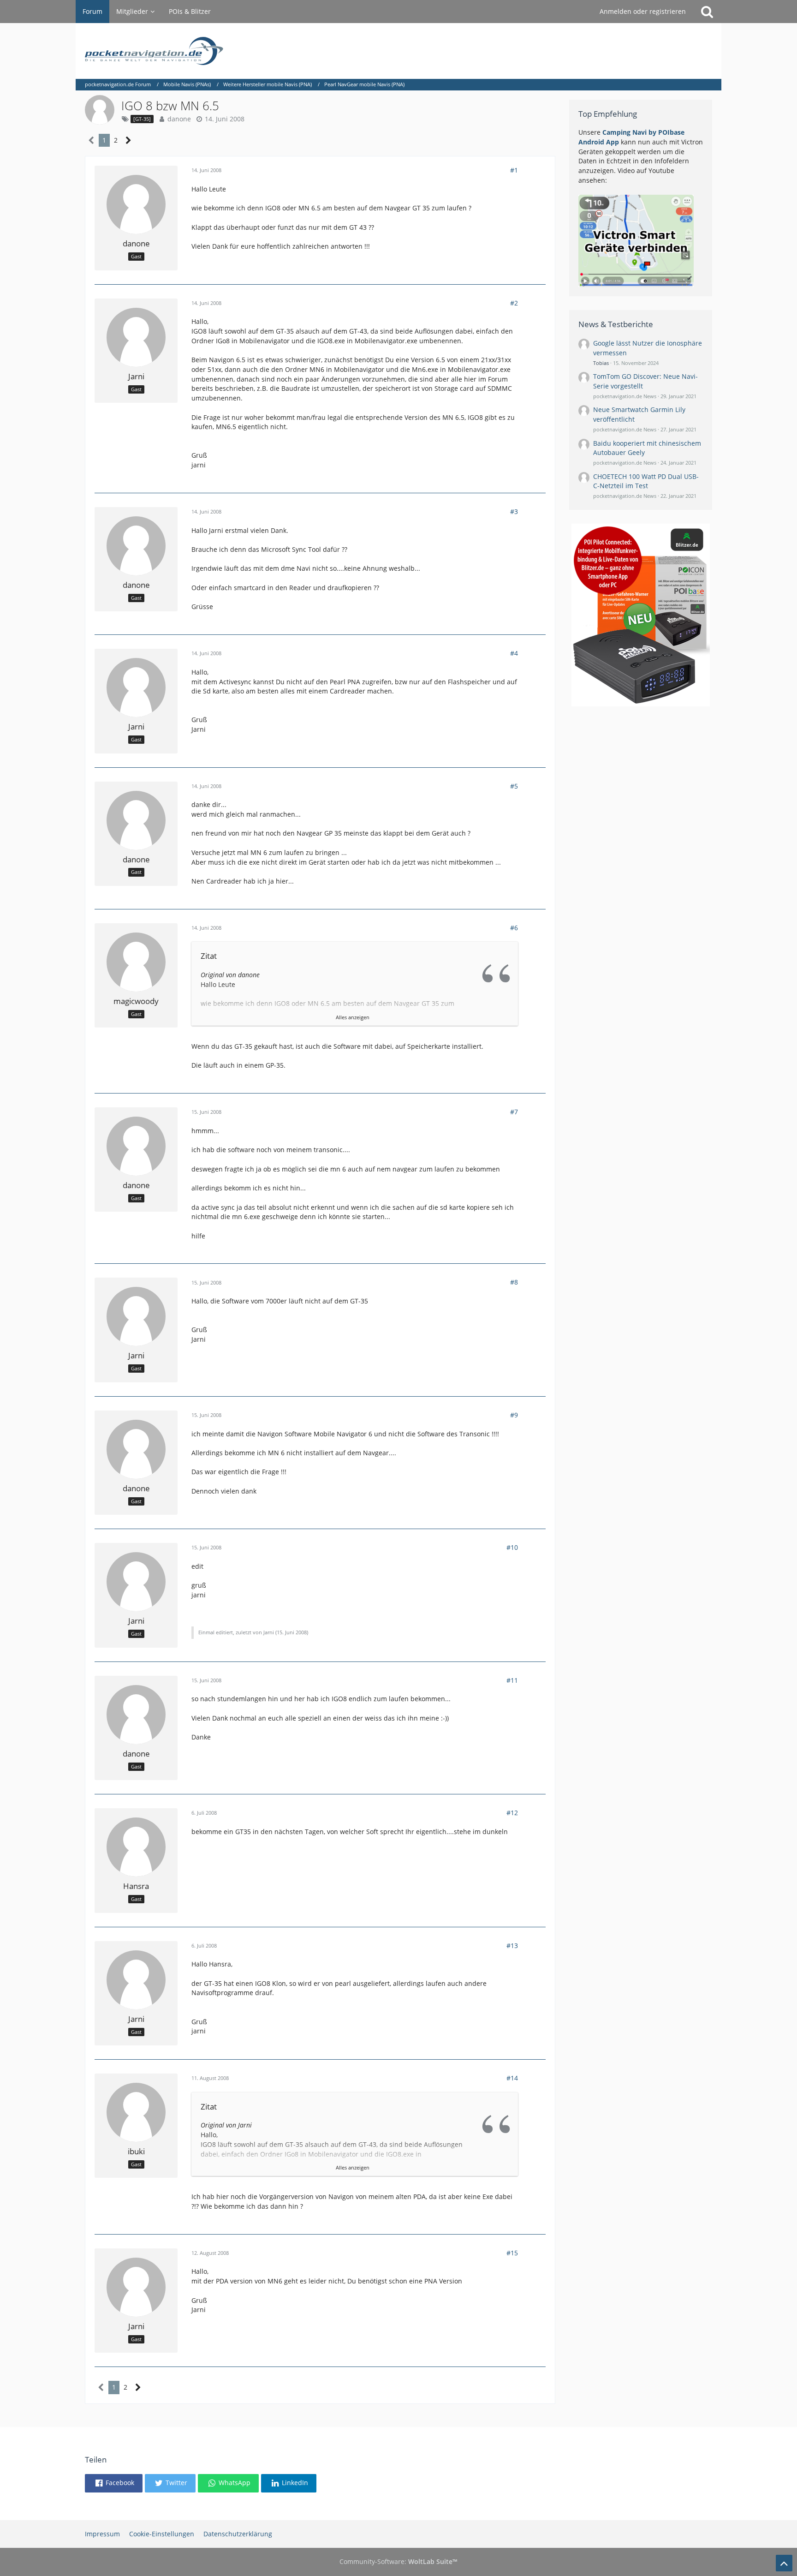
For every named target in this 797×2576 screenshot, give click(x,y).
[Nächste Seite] (128, 140)
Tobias (601, 363)
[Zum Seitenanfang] (784, 2563)
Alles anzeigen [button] (353, 1017)
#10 (512, 1547)
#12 (512, 1813)
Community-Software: (398, 2561)
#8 (514, 1282)
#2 (514, 303)
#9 (514, 1415)
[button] (114, 2483)
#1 (514, 170)
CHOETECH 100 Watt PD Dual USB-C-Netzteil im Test (646, 481)
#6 (514, 928)
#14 (512, 2078)
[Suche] (707, 12)
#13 (512, 1945)
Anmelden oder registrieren (643, 11)
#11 (512, 1680)
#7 (514, 1112)
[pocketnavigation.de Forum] (398, 51)
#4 (514, 653)
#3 (514, 511)
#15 (512, 2253)
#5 (514, 786)
